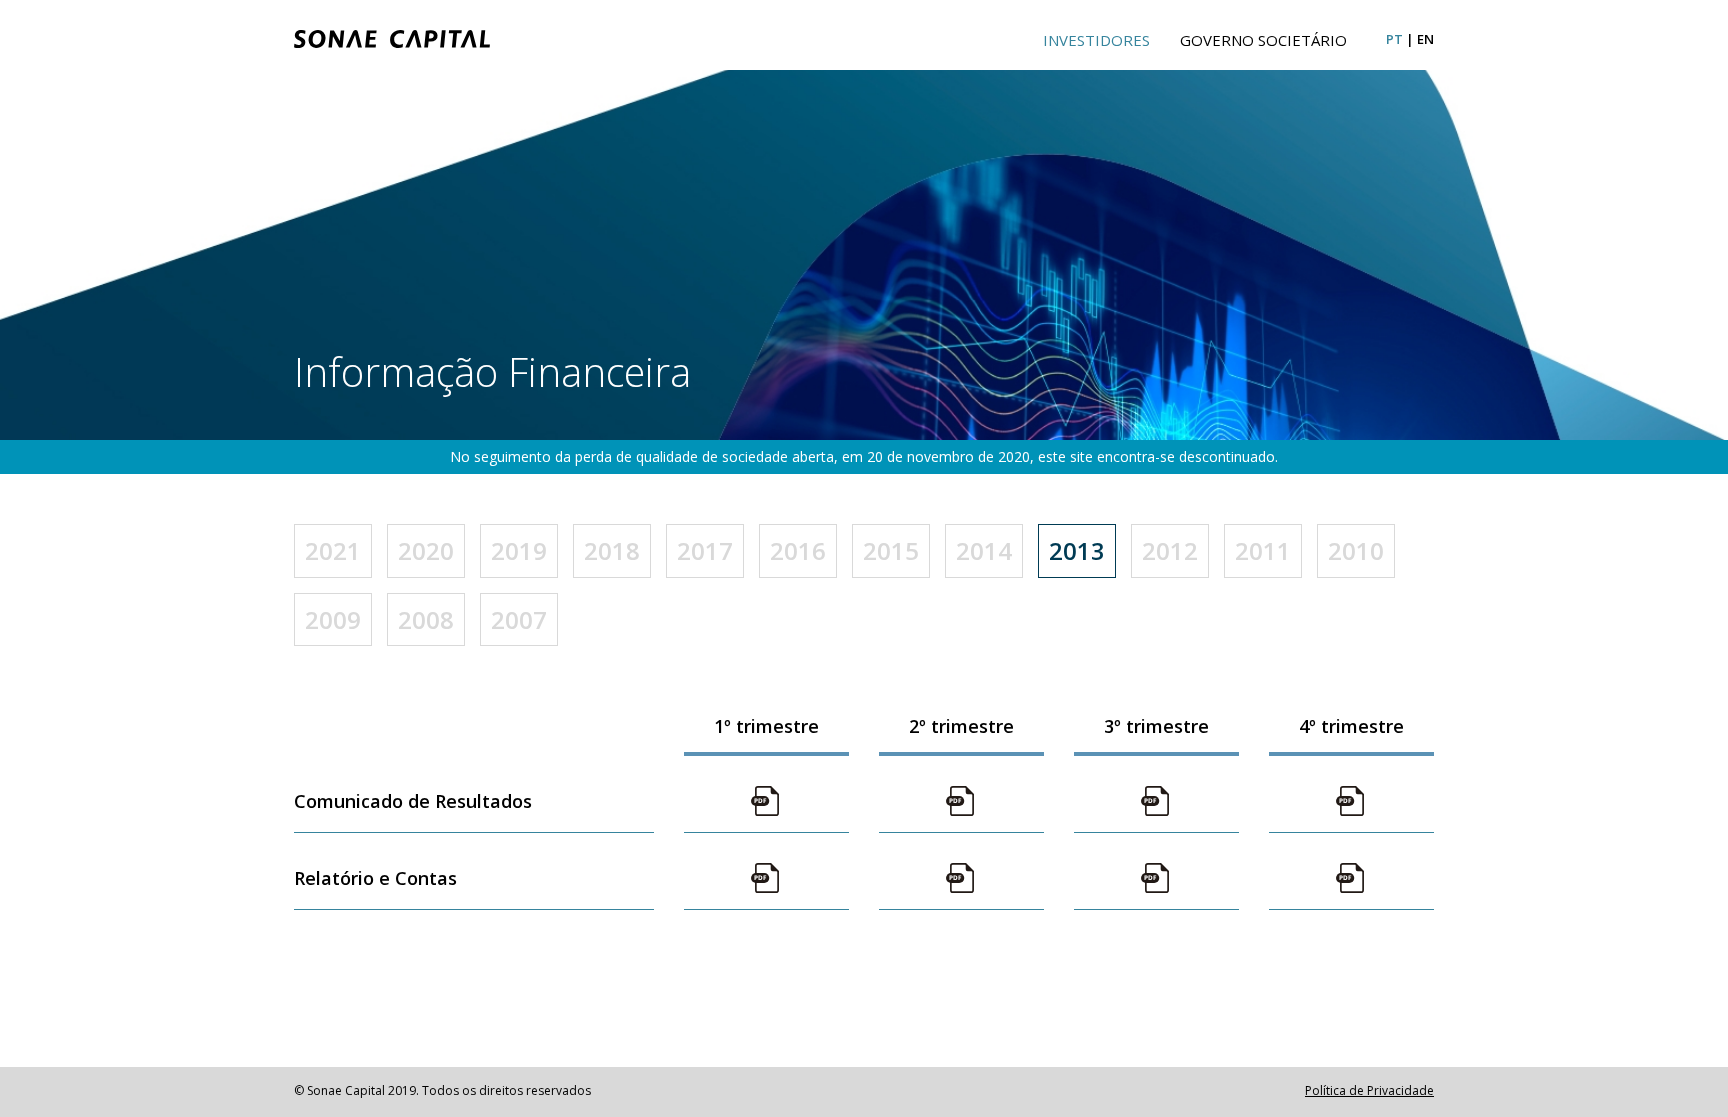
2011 (1263, 550)
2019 (519, 550)
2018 (612, 550)
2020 (426, 550)
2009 (333, 619)
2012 (1170, 550)
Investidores (1096, 40)
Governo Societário (1263, 40)
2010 (1356, 550)
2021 (333, 550)
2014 (984, 550)
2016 (798, 550)
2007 (519, 619)
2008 (426, 619)
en (1425, 39)
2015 (891, 550)
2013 (1077, 550)
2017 (705, 550)
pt (1394, 39)
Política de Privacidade (1369, 1090)
